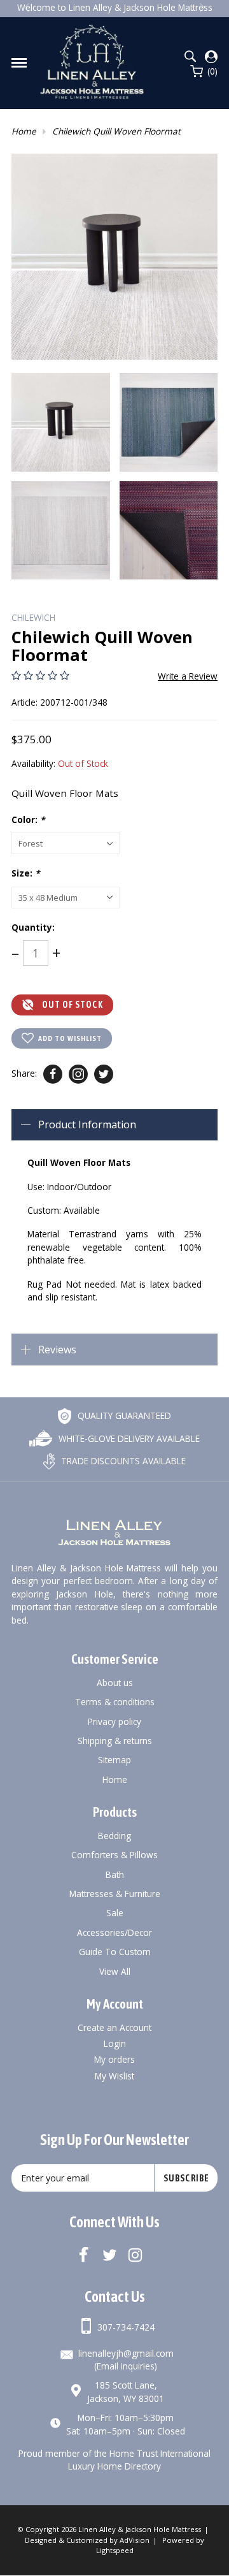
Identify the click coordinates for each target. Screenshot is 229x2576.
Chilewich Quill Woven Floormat (116, 131)
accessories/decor (114, 1932)
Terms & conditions (115, 1702)
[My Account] (211, 57)
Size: (25, 873)
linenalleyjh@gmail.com (126, 2353)
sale (115, 1913)
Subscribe (186, 2178)
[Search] (190, 56)
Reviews (57, 1350)
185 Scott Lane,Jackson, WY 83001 (126, 2391)
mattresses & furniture (115, 1894)
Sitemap (114, 1760)
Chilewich (33, 617)
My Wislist (114, 2076)
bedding (114, 1836)
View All (115, 1971)
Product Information (87, 1124)
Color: (28, 819)
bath (115, 1874)
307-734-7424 (126, 2327)
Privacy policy (114, 1721)
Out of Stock (73, 1005)
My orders (114, 2059)
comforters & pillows (114, 1855)
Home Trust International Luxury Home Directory (139, 2460)
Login (115, 2043)
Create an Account (114, 2027)
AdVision (135, 2540)
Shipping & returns (115, 1741)
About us (115, 1683)
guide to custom (115, 1952)
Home (24, 131)
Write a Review (188, 676)
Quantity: (33, 927)
